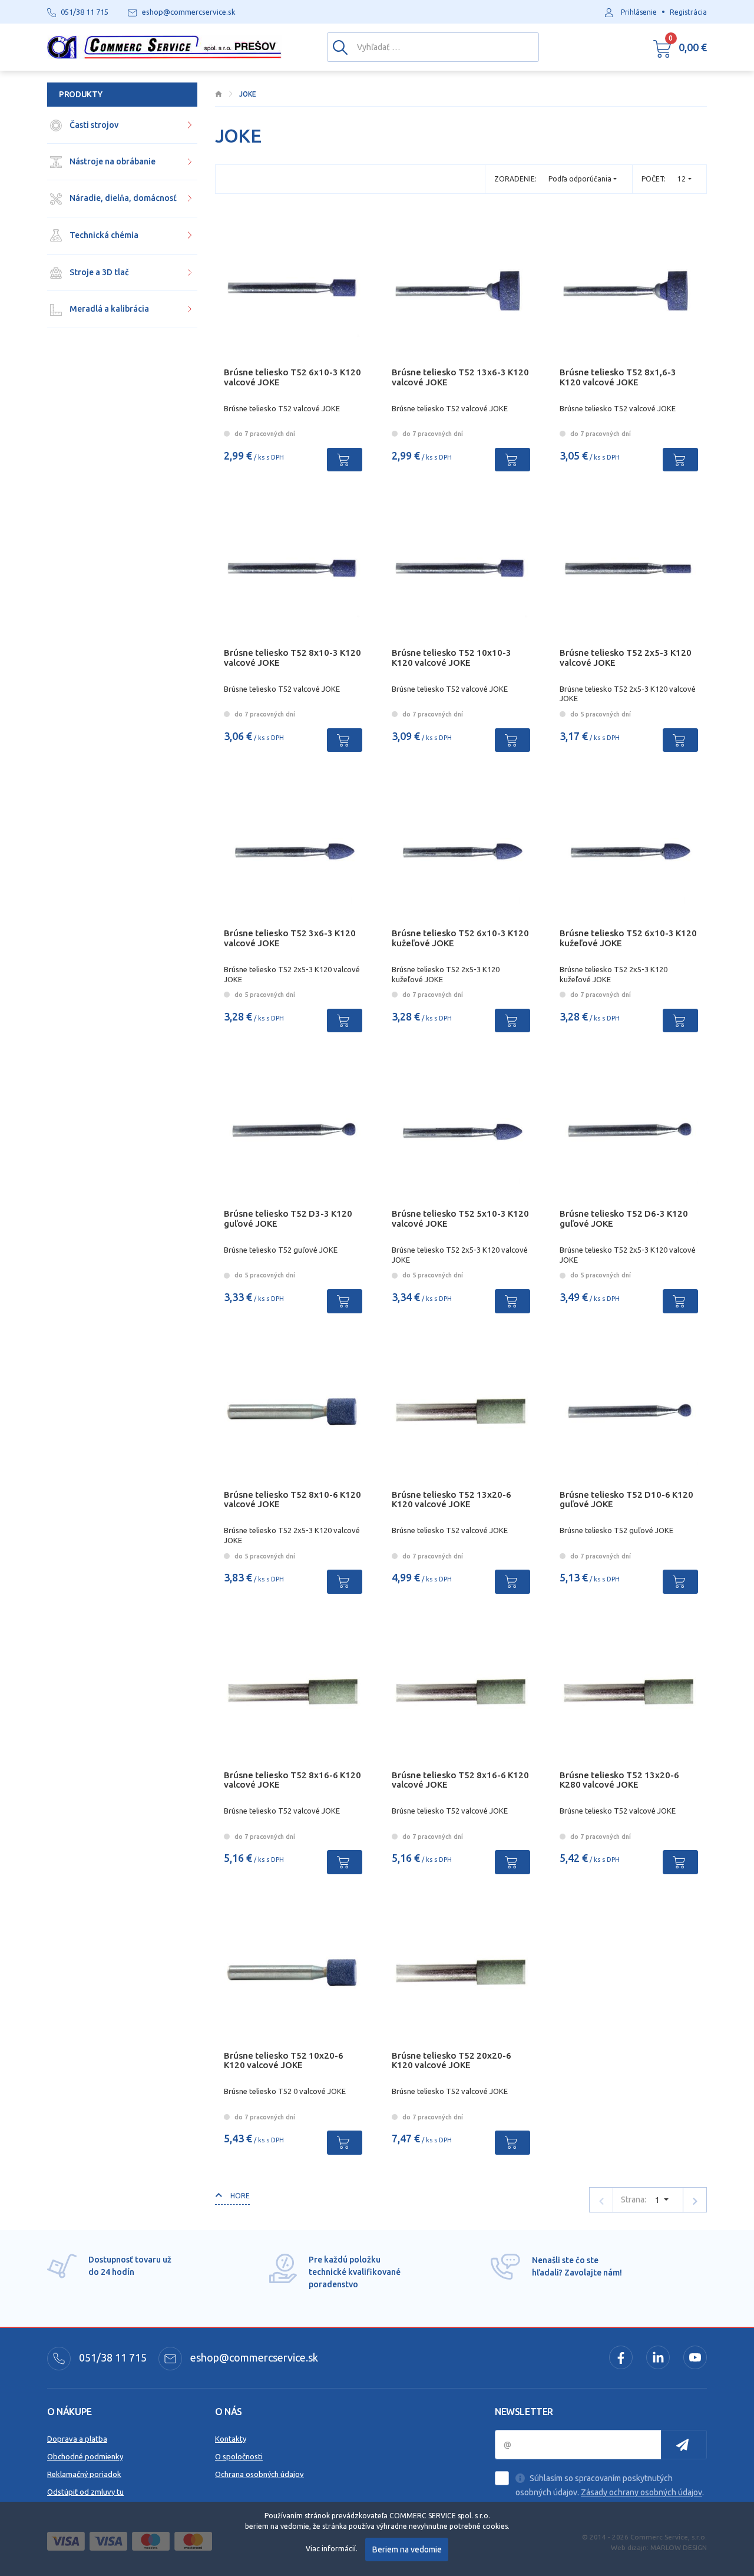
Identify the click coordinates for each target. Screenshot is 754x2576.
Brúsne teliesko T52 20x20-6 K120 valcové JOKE (452, 2060)
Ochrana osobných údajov (259, 2474)
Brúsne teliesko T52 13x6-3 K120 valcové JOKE (460, 377)
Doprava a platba (77, 2439)
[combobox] (684, 179)
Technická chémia (103, 235)
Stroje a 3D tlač (98, 272)
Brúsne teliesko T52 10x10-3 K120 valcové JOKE (452, 658)
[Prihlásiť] (684, 2445)
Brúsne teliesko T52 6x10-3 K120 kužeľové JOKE (460, 938)
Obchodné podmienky (85, 2456)
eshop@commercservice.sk (253, 2357)
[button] (680, 47)
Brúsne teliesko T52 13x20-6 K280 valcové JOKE (619, 1780)
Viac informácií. (332, 2549)
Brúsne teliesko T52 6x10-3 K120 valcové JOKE (292, 377)
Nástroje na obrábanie (112, 161)
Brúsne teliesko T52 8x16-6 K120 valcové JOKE (292, 1780)
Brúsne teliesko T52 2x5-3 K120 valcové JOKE (626, 658)
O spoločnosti (239, 2456)
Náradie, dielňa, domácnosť (122, 198)
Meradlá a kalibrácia (108, 309)
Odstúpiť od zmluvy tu (85, 2492)
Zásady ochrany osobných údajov (641, 2492)
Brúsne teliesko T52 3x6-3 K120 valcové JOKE (290, 938)
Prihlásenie (639, 12)
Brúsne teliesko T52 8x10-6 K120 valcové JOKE (292, 1500)
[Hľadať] (340, 47)
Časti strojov (93, 125)
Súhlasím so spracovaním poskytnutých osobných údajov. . (610, 2485)
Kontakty (231, 2439)
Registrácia (688, 12)
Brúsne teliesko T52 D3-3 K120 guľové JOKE (288, 1218)
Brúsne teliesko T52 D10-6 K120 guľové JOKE (626, 1500)
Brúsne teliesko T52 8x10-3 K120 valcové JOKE (292, 658)
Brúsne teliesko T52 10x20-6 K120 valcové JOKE (284, 2060)
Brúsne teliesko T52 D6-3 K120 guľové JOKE (624, 1218)
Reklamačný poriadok (84, 2474)
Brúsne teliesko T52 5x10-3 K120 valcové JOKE (460, 1218)
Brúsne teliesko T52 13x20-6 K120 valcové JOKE (452, 1500)
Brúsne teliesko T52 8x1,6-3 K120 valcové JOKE (618, 377)
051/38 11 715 (112, 2357)
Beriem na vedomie (407, 2549)
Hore (239, 2196)
